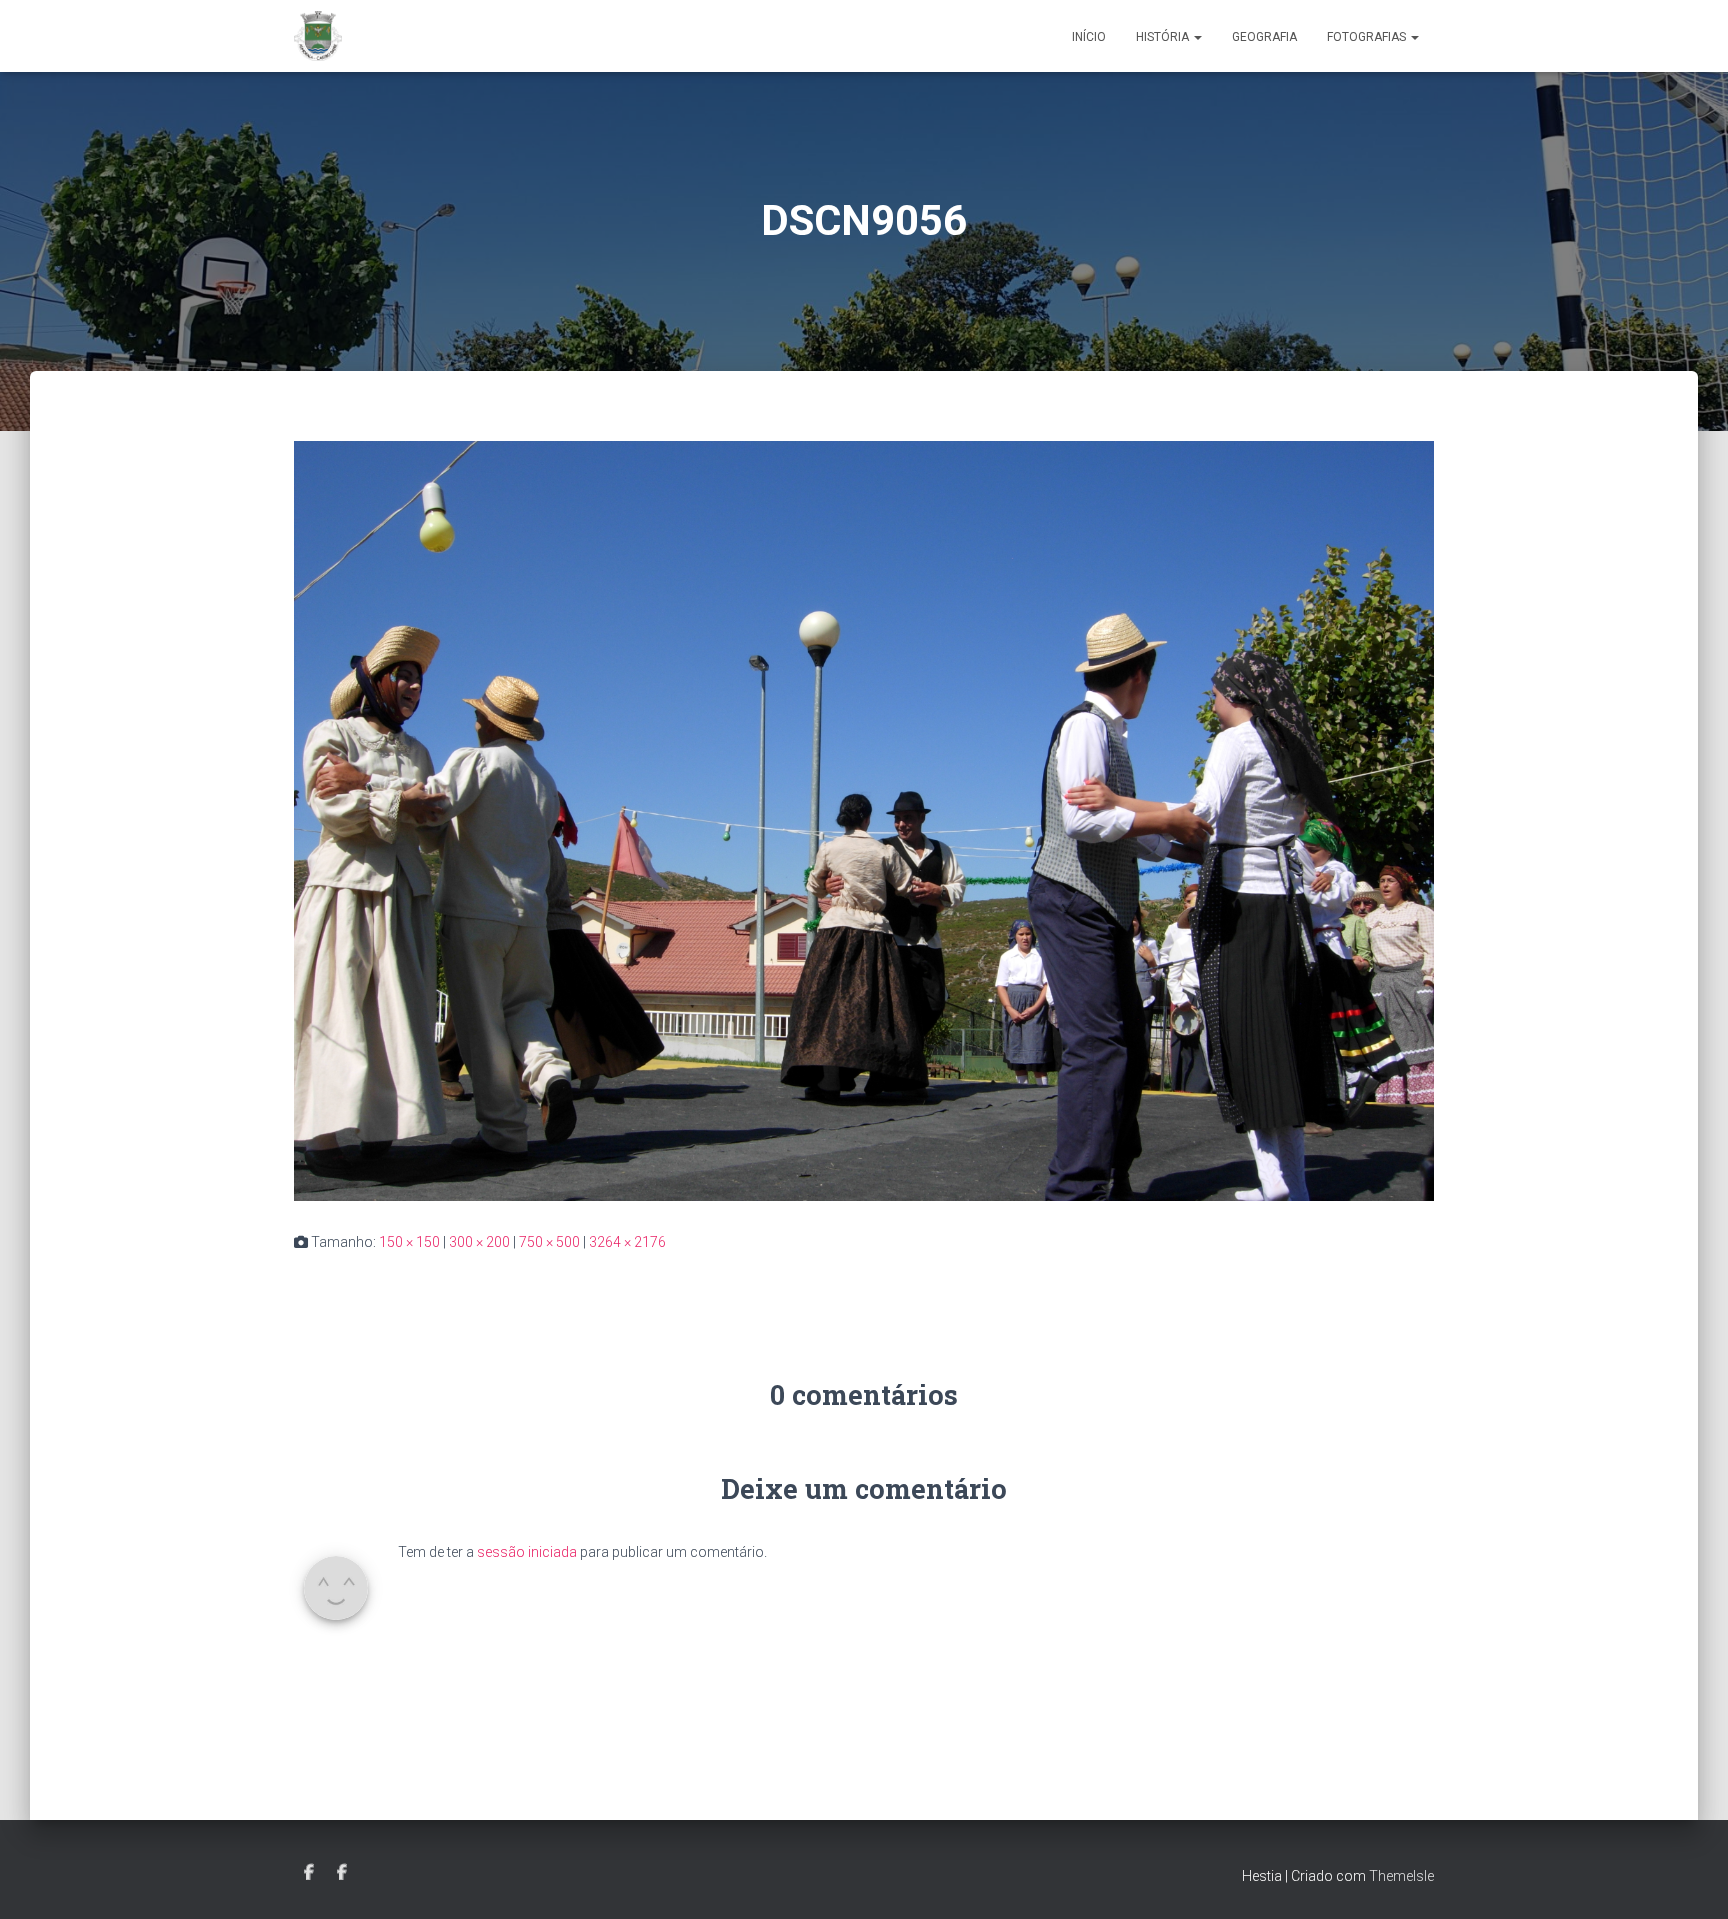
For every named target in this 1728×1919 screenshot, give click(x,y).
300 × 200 (479, 1242)
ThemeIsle (1401, 1876)
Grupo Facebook (342, 1873)
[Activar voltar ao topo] (1688, 1879)
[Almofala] (318, 36)
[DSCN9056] (864, 820)
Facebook (309, 1873)
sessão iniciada (527, 1552)
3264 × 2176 (627, 1242)
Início (1089, 37)
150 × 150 (409, 1242)
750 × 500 (549, 1242)
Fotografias (1368, 37)
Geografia (1264, 37)
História (1164, 37)
